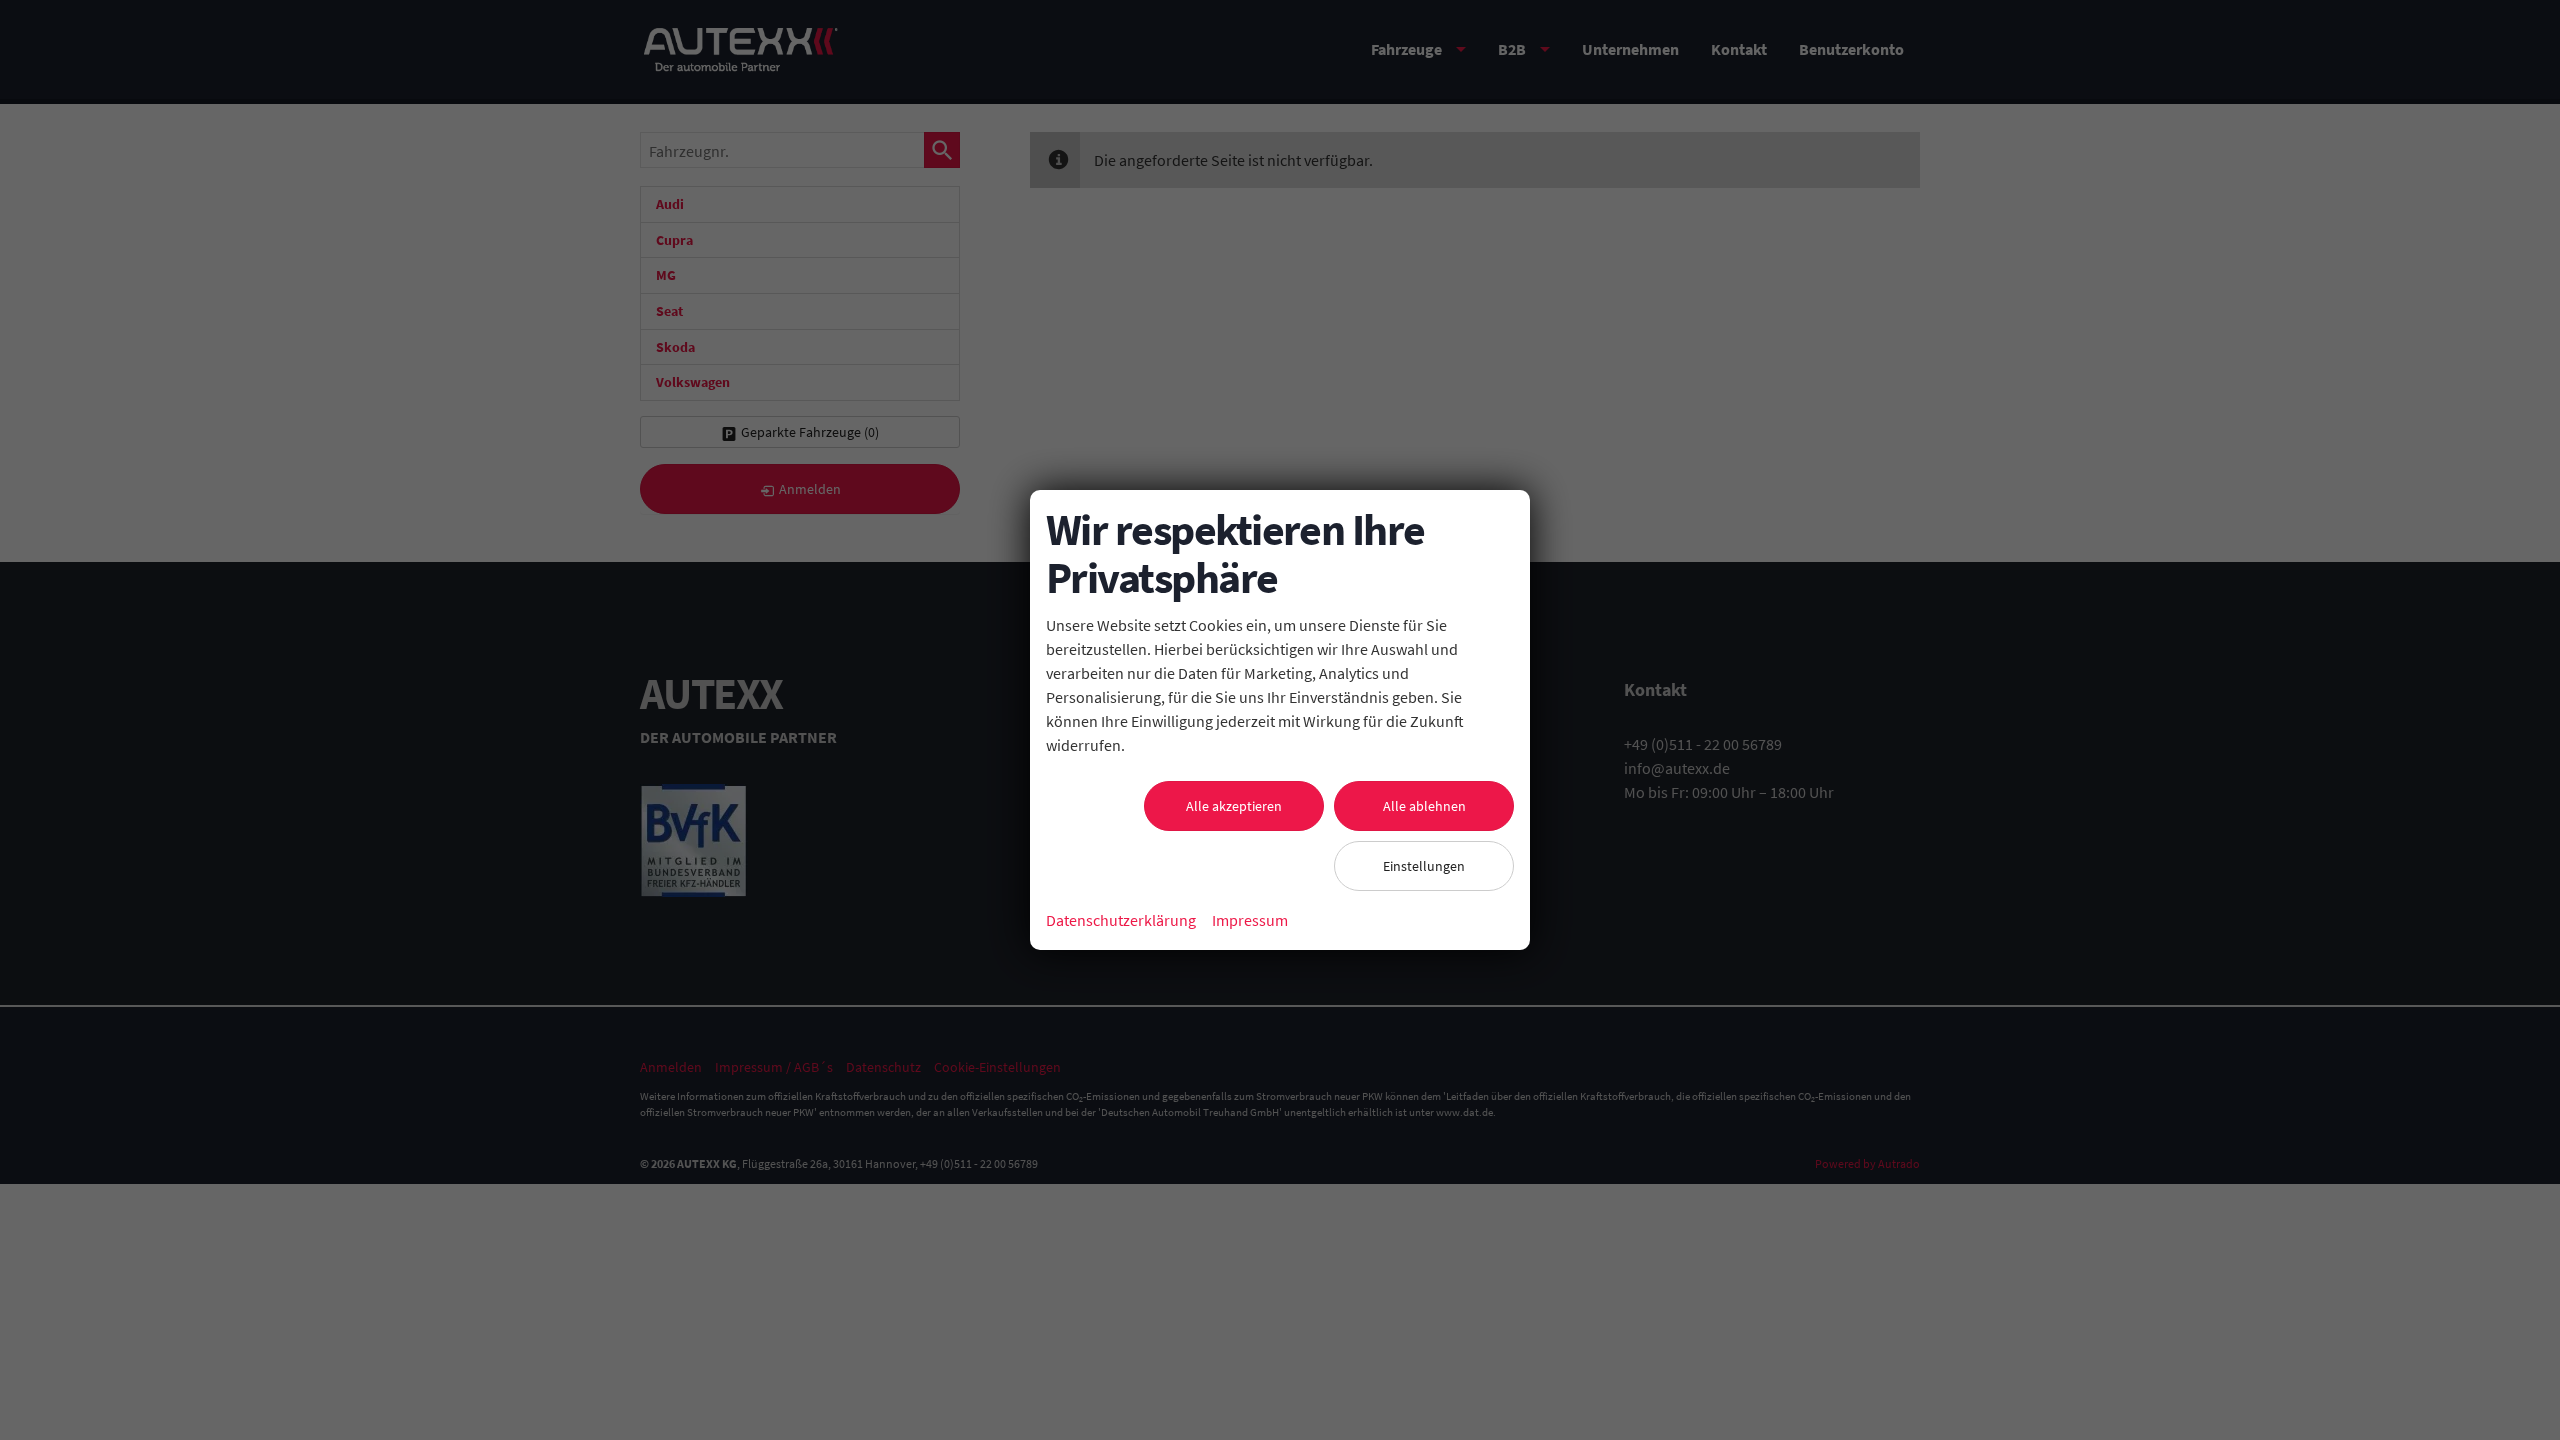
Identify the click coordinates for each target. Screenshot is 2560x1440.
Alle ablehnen (1424, 806)
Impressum (1250, 920)
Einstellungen (1424, 866)
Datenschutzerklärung (1121, 920)
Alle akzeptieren (1234, 806)
